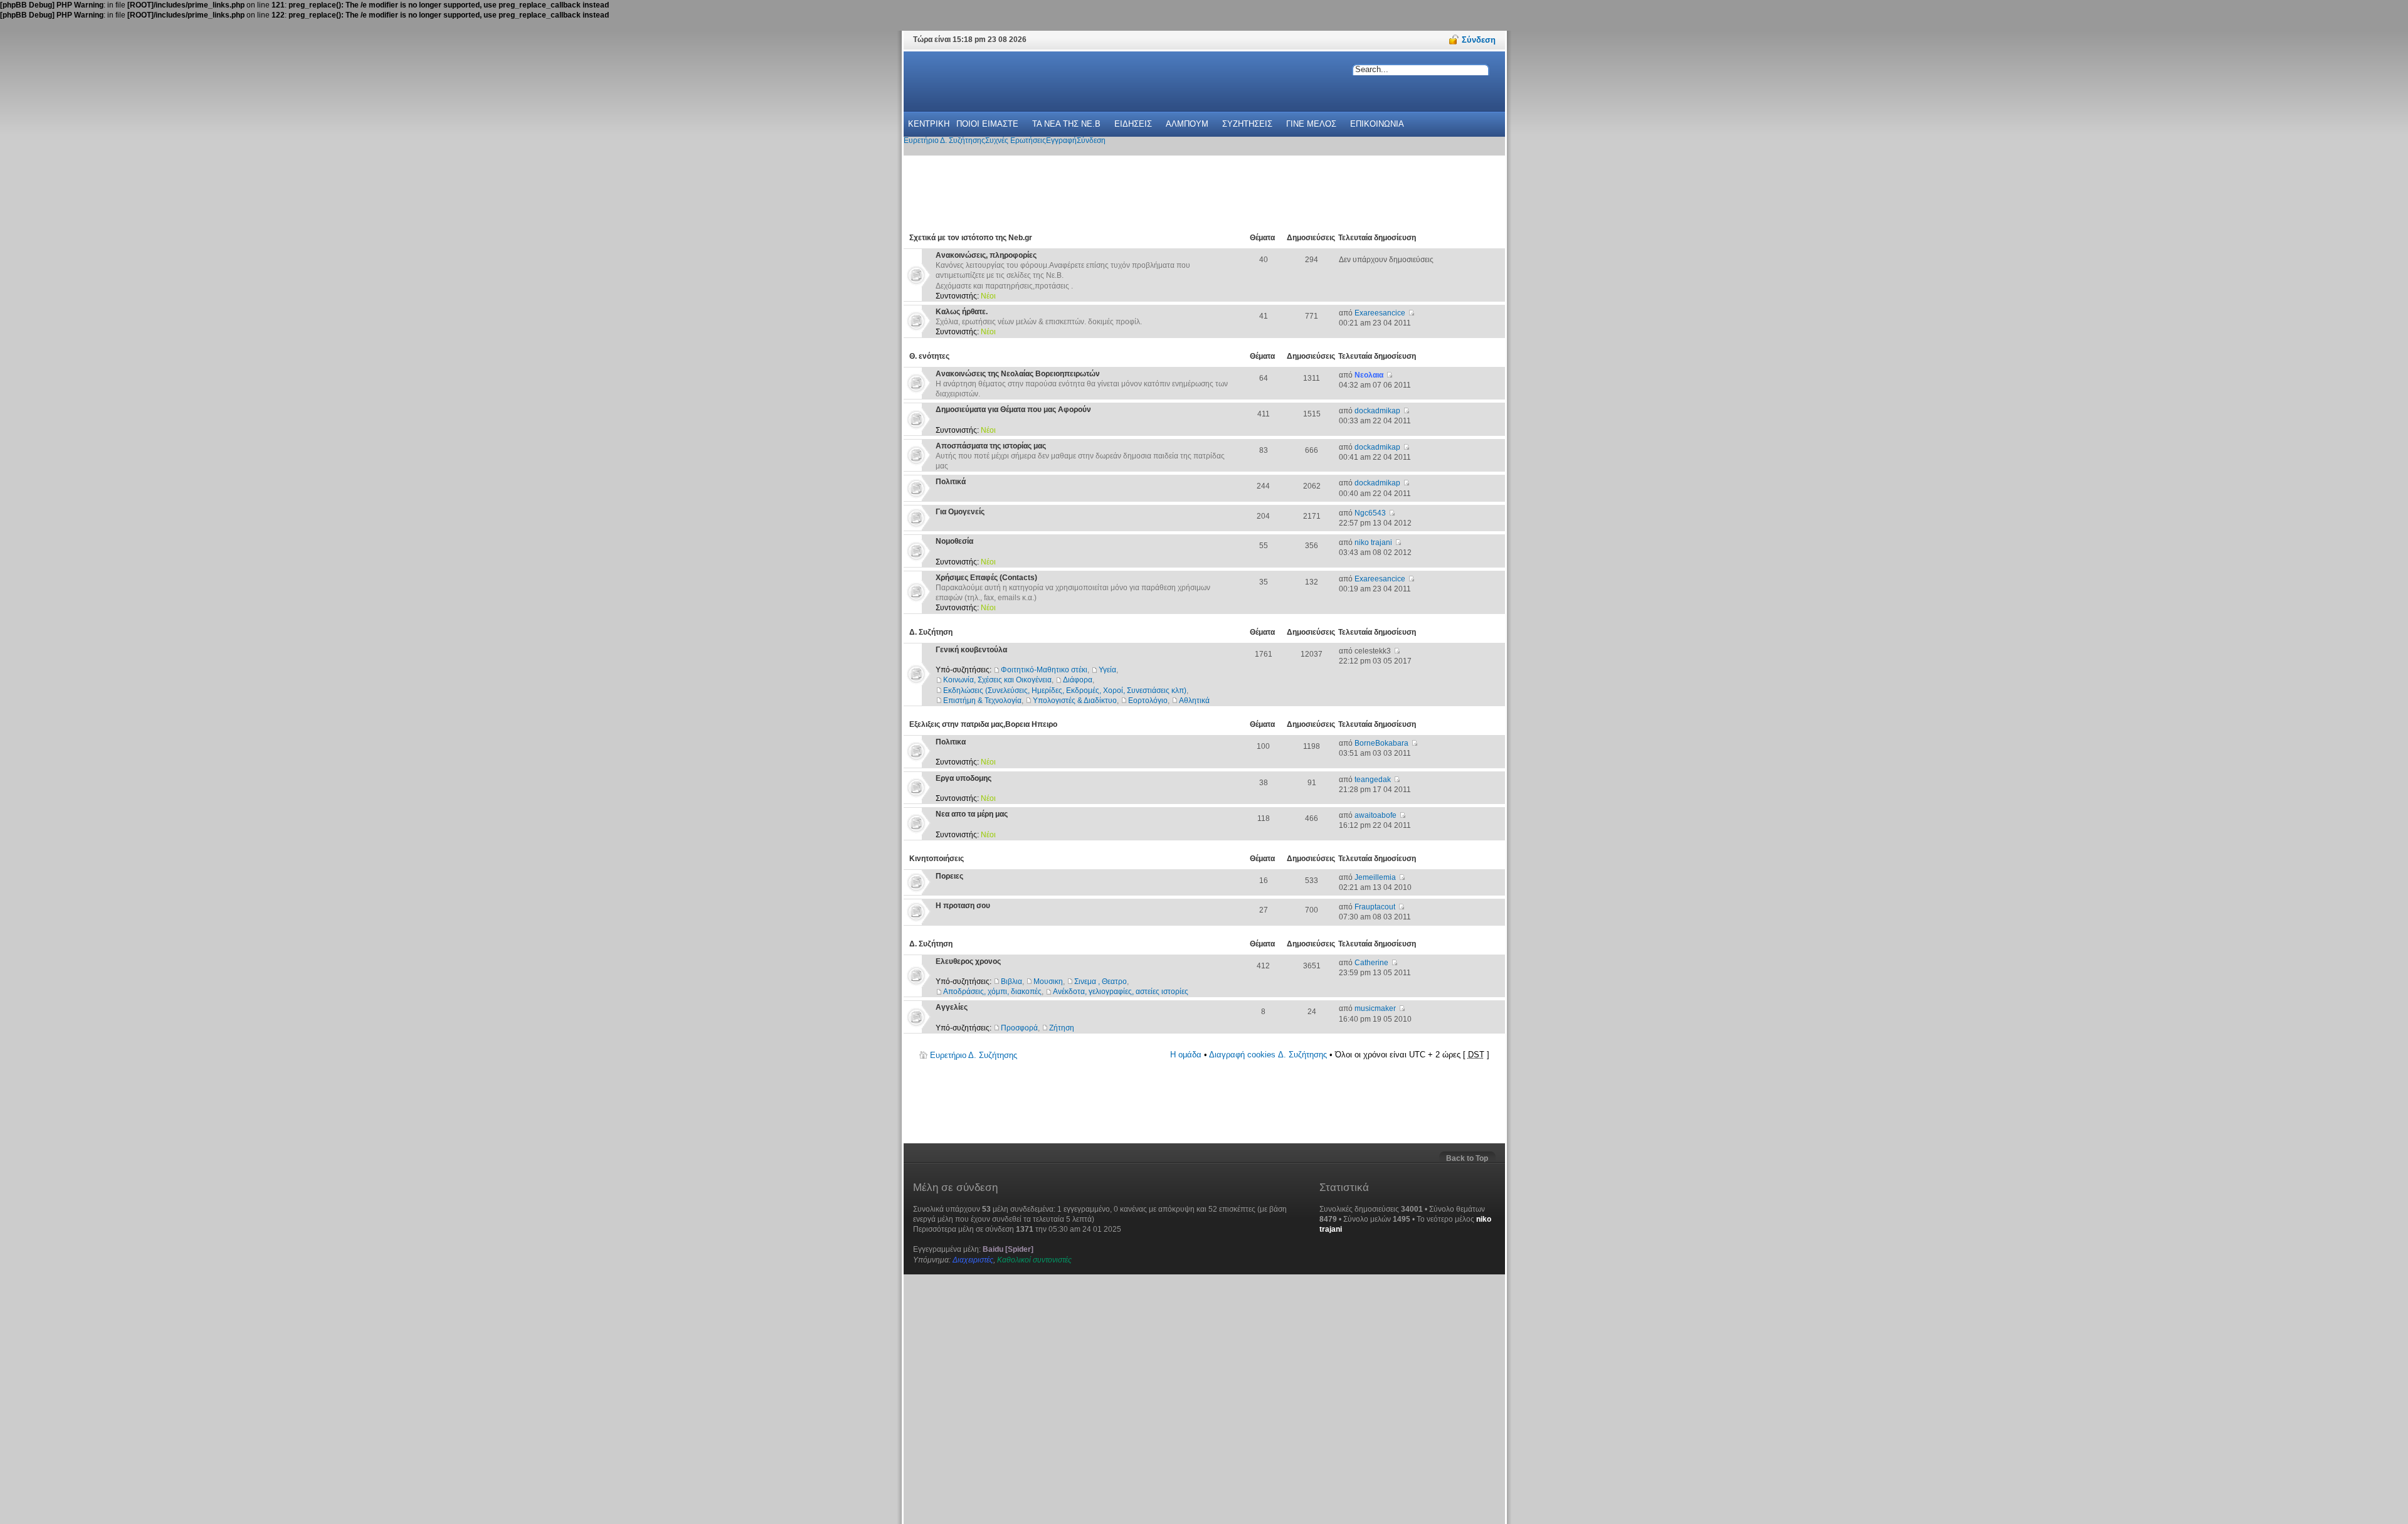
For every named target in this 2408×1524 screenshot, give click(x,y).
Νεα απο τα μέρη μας (972, 814)
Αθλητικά (1194, 701)
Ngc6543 (1370, 513)
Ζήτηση (1062, 1028)
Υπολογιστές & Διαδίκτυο (1075, 701)
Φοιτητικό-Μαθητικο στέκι (1044, 670)
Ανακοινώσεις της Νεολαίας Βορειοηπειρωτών (1018, 374)
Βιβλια (1011, 982)
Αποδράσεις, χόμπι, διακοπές (992, 992)
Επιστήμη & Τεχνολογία (982, 701)
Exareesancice (1380, 313)
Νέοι (988, 296)
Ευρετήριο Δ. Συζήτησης (974, 1055)
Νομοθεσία (954, 541)
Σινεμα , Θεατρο (1101, 982)
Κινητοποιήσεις (937, 859)
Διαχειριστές (973, 1260)
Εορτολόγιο (1148, 701)
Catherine (1371, 963)
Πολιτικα (951, 742)
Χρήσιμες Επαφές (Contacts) (986, 578)
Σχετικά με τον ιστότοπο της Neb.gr (971, 238)
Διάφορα (1078, 680)
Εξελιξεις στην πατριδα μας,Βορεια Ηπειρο (983, 724)
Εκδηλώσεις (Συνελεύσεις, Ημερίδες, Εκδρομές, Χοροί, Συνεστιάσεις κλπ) (1065, 691)
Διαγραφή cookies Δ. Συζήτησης (1268, 1055)
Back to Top (1467, 1158)
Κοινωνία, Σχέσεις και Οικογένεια (997, 680)
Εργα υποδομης (964, 778)
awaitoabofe (1376, 815)
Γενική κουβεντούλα (971, 650)
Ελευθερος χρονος (968, 961)
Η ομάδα (1186, 1055)
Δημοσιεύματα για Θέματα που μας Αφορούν (1013, 410)
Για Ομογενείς (960, 512)
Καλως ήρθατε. (962, 312)
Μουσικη (1048, 982)
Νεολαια (1369, 375)
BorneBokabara (1381, 743)
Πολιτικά (951, 482)
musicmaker (1375, 1008)
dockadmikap (1377, 411)
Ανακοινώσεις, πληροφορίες (986, 255)
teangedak (1373, 780)
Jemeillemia (1375, 877)
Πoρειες (949, 876)
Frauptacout (1375, 907)
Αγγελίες (952, 1007)
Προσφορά (1019, 1028)
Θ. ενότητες (929, 356)
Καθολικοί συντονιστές (1034, 1260)
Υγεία (1107, 670)
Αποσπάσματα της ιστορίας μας (991, 446)
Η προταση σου (963, 906)
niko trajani (1373, 542)
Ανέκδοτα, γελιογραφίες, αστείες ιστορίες (1121, 992)
